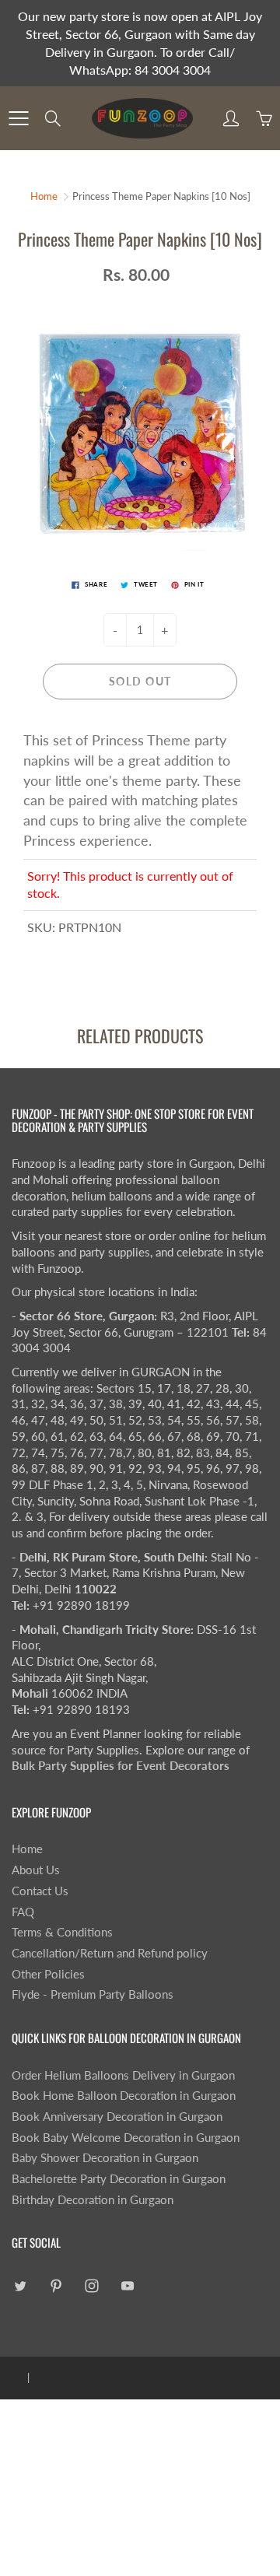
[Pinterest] (56, 2286)
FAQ (23, 1912)
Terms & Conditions (62, 1932)
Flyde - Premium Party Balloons (93, 1994)
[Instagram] (91, 2286)
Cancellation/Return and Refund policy (110, 1953)
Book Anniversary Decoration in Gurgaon (117, 2117)
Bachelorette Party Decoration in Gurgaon (119, 2179)
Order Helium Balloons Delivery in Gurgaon (123, 2075)
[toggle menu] (18, 118)
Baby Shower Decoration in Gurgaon (105, 2158)
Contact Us (40, 1891)
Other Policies (48, 1974)
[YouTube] (127, 2286)
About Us (36, 1870)
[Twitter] (20, 2286)
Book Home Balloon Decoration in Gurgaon (124, 2096)
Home (44, 196)
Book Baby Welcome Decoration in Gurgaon (126, 2138)
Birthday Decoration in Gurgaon (93, 2200)
